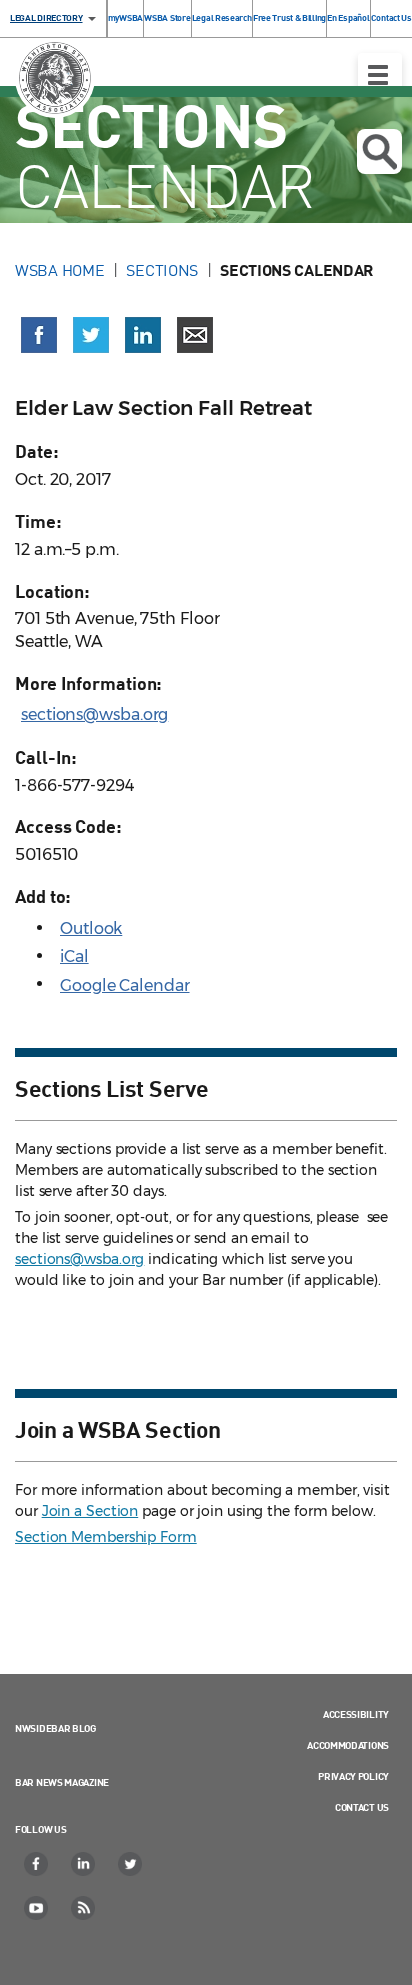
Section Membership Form (106, 1537)
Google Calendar (125, 985)
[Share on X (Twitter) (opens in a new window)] (91, 335)
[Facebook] (37, 1864)
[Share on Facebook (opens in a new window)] (39, 335)
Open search (379, 151)
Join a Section (90, 1511)
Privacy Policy (353, 1776)
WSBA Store (167, 17)
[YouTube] (37, 1908)
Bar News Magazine (62, 1782)
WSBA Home (59, 270)
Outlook (91, 928)
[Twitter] (131, 1864)
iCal (74, 956)
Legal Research (222, 17)
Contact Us (391, 17)
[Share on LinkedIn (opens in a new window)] (143, 335)
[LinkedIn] (84, 1864)
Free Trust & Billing (289, 17)
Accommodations (348, 1745)
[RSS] (84, 1908)
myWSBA (125, 17)
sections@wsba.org (94, 714)
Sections (162, 270)
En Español (348, 17)
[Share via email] (195, 335)
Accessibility (356, 1714)
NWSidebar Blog (55, 1728)
